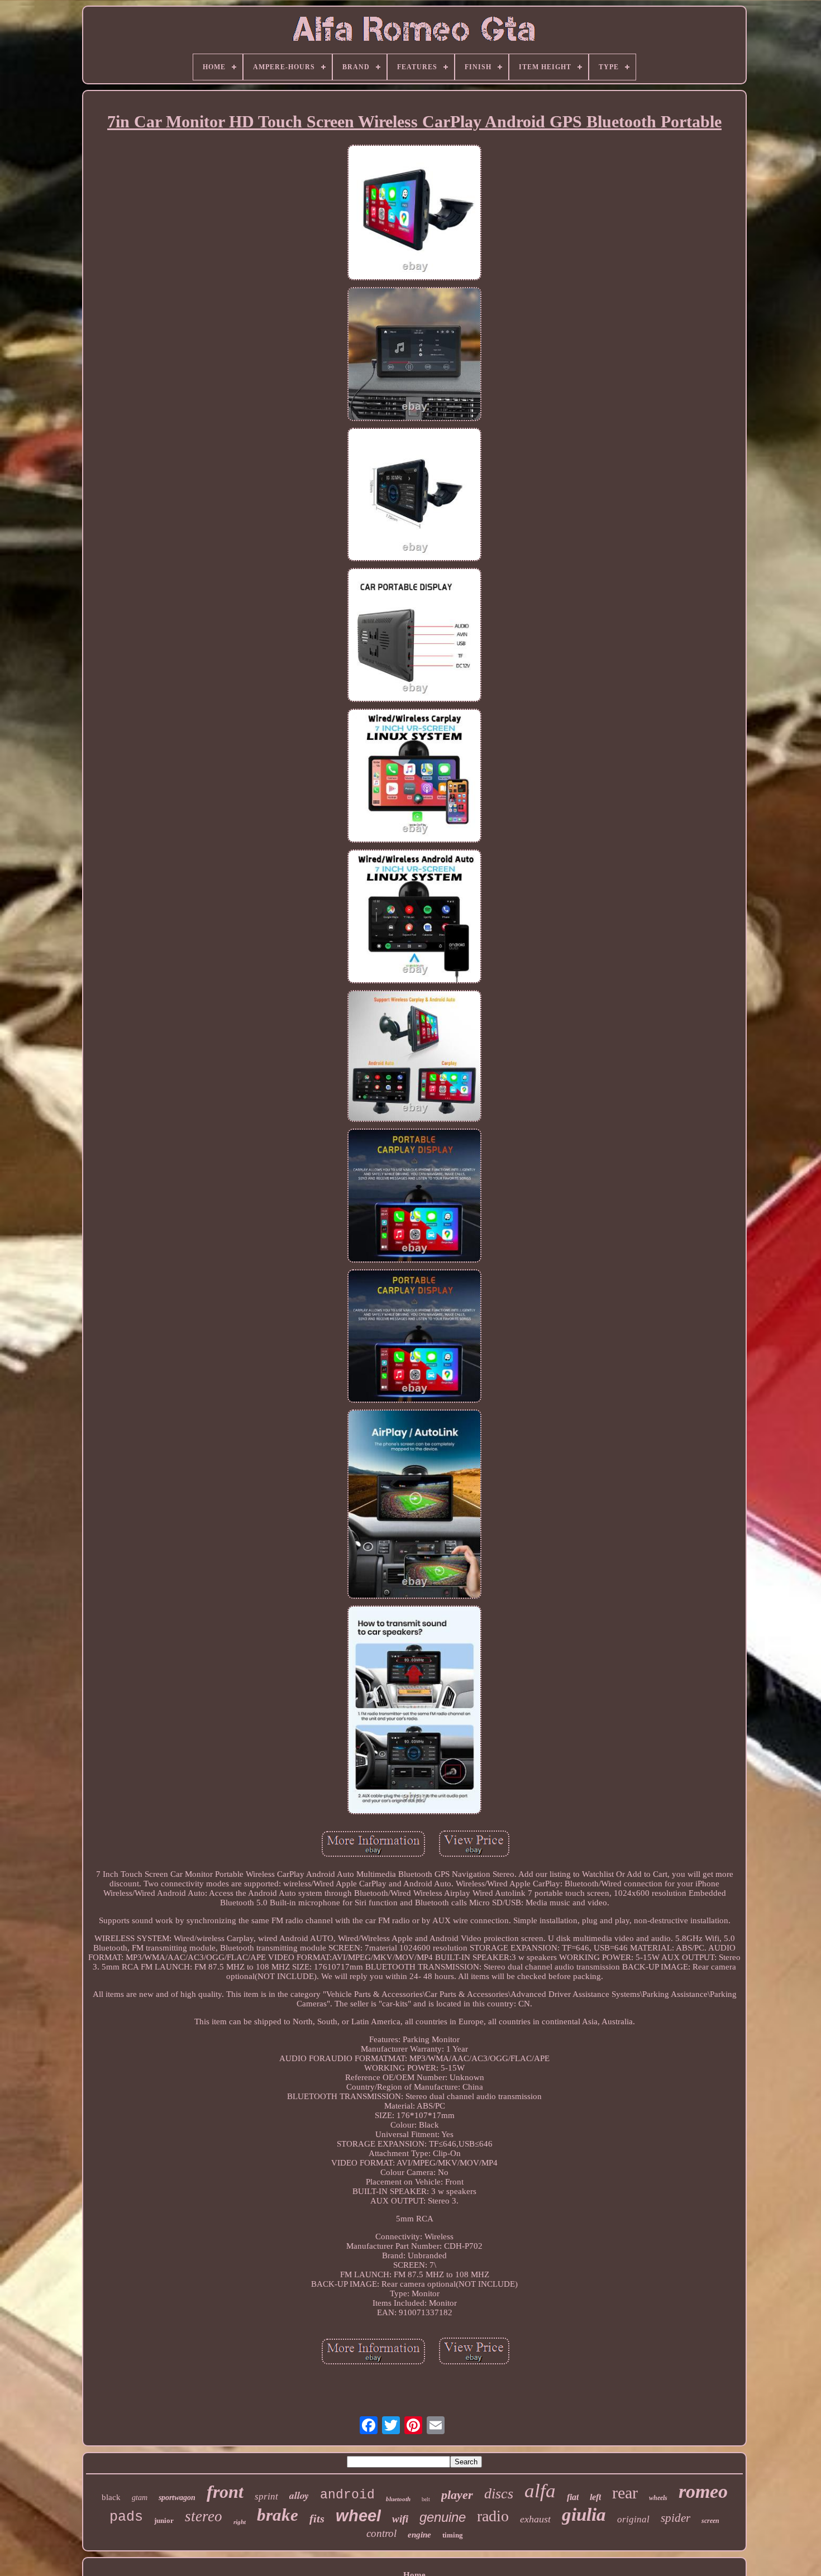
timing (453, 2535)
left (595, 2497)
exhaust (535, 2519)
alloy (299, 2495)
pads (126, 2517)
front (225, 2492)
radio (493, 2516)
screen (710, 2521)
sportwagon (177, 2498)
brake (278, 2515)
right (240, 2522)
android (347, 2495)
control (381, 2533)
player (457, 2495)
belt (426, 2499)
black (111, 2497)
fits (317, 2518)
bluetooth (398, 2499)
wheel (358, 2516)
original (633, 2519)
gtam (140, 2498)
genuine (443, 2517)
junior (164, 2520)
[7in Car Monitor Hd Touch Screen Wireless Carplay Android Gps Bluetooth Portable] (414, 214)
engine (419, 2535)
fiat (573, 2497)
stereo (204, 2516)
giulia (584, 2515)
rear (625, 2493)
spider (676, 2518)
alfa (540, 2491)
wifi (400, 2519)
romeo (703, 2491)
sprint (266, 2496)
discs (499, 2494)
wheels (658, 2498)
